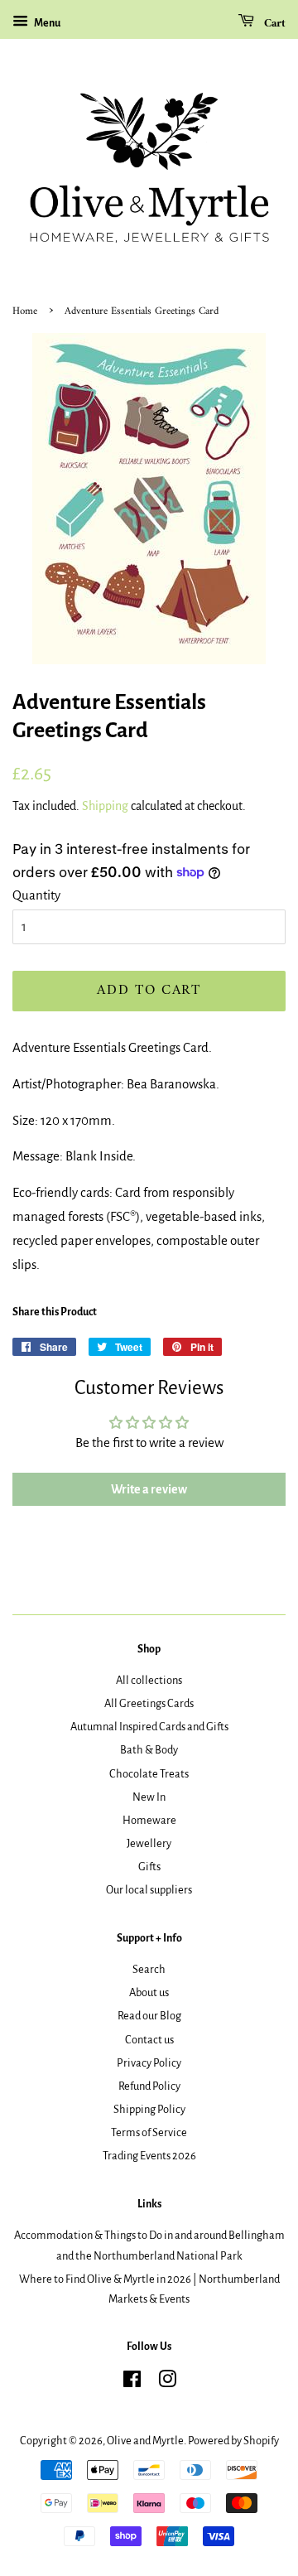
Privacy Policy (149, 2063)
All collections (149, 1680)
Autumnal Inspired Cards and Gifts (149, 1727)
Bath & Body (149, 1750)
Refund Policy (149, 2086)
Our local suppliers (149, 1890)
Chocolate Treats (149, 1774)
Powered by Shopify (233, 2441)
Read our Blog (149, 2016)
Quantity (36, 895)
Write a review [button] (149, 1489)
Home (25, 311)
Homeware (149, 1820)
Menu (46, 23)
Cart (273, 24)
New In (149, 1797)
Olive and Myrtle (145, 2441)
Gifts (149, 1867)
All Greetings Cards (149, 1703)
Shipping (105, 806)
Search (149, 1969)
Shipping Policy (149, 2109)
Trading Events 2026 (149, 2156)
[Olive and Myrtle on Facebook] (132, 2383)
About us (149, 1992)
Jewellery (149, 1843)
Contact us (149, 2040)
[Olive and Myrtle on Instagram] (167, 2383)
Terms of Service (149, 2132)
